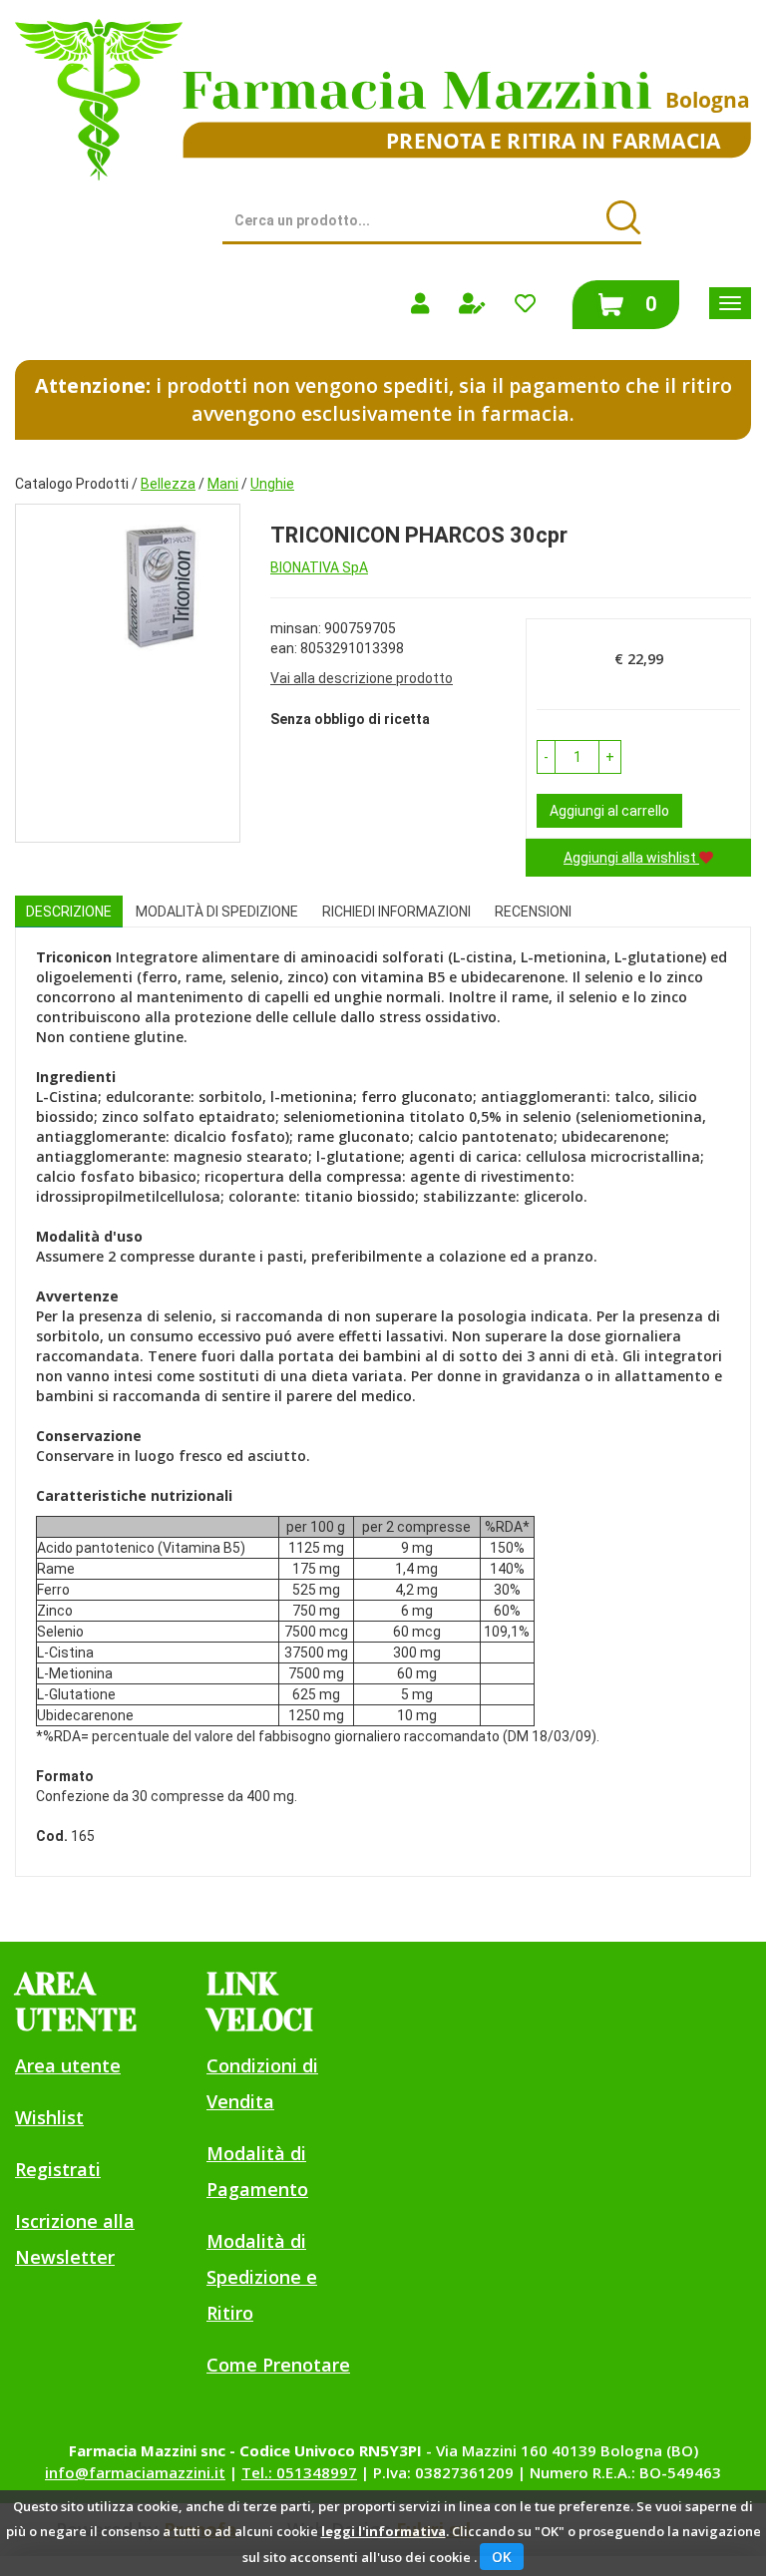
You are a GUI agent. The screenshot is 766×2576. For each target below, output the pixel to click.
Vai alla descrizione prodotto (362, 678)
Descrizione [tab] (69, 912)
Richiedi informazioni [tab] (396, 912)
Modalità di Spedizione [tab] (217, 912)
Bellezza (168, 484)
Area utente (68, 2065)
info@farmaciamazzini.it (135, 2472)
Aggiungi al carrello (609, 811)
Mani (223, 484)
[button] (546, 757)
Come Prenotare (278, 2365)
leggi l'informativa (383, 2531)
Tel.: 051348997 (299, 2472)
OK (502, 2557)
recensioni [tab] (533, 912)
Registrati (58, 2169)
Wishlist (49, 2117)
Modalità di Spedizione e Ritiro (262, 2277)
